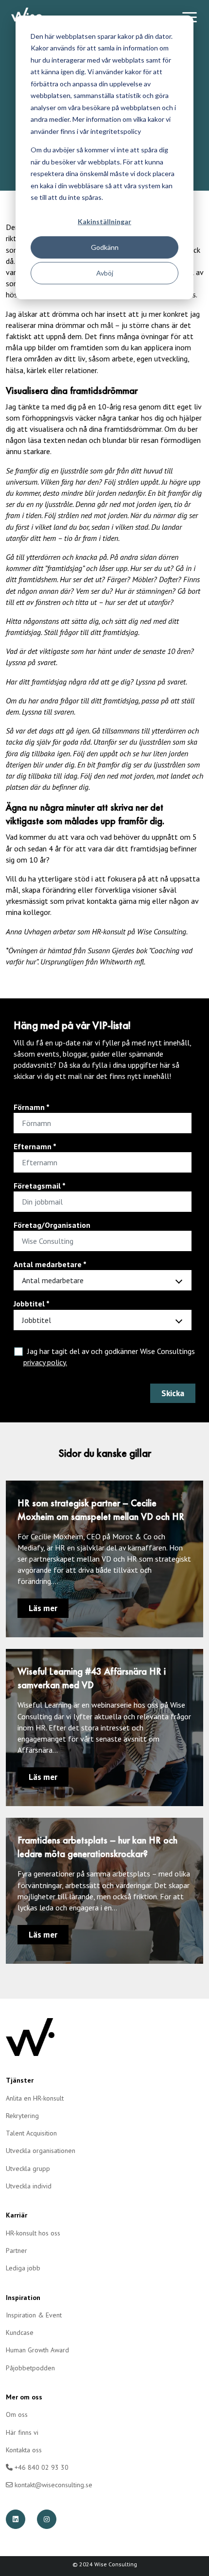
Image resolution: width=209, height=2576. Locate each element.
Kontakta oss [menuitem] (24, 2450)
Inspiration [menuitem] (23, 2298)
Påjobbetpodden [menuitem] (30, 2368)
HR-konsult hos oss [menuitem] (33, 2233)
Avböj (105, 273)
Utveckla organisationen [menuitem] (41, 2151)
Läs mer (43, 1608)
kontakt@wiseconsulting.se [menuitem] (52, 2485)
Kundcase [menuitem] (20, 2332)
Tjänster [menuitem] (20, 2080)
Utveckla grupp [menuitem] (28, 2168)
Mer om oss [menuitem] (24, 2397)
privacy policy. (45, 1362)
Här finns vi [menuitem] (22, 2432)
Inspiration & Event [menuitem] (34, 2315)
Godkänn (105, 247)
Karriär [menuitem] (17, 2215)
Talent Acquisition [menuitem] (31, 2133)
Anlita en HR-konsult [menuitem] (35, 2098)
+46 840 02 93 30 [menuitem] (41, 2467)
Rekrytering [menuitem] (22, 2116)
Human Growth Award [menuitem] (37, 2350)
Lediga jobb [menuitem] (23, 2268)
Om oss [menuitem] (17, 2414)
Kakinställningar (104, 221)
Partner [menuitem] (17, 2250)
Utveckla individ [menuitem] (29, 2186)
